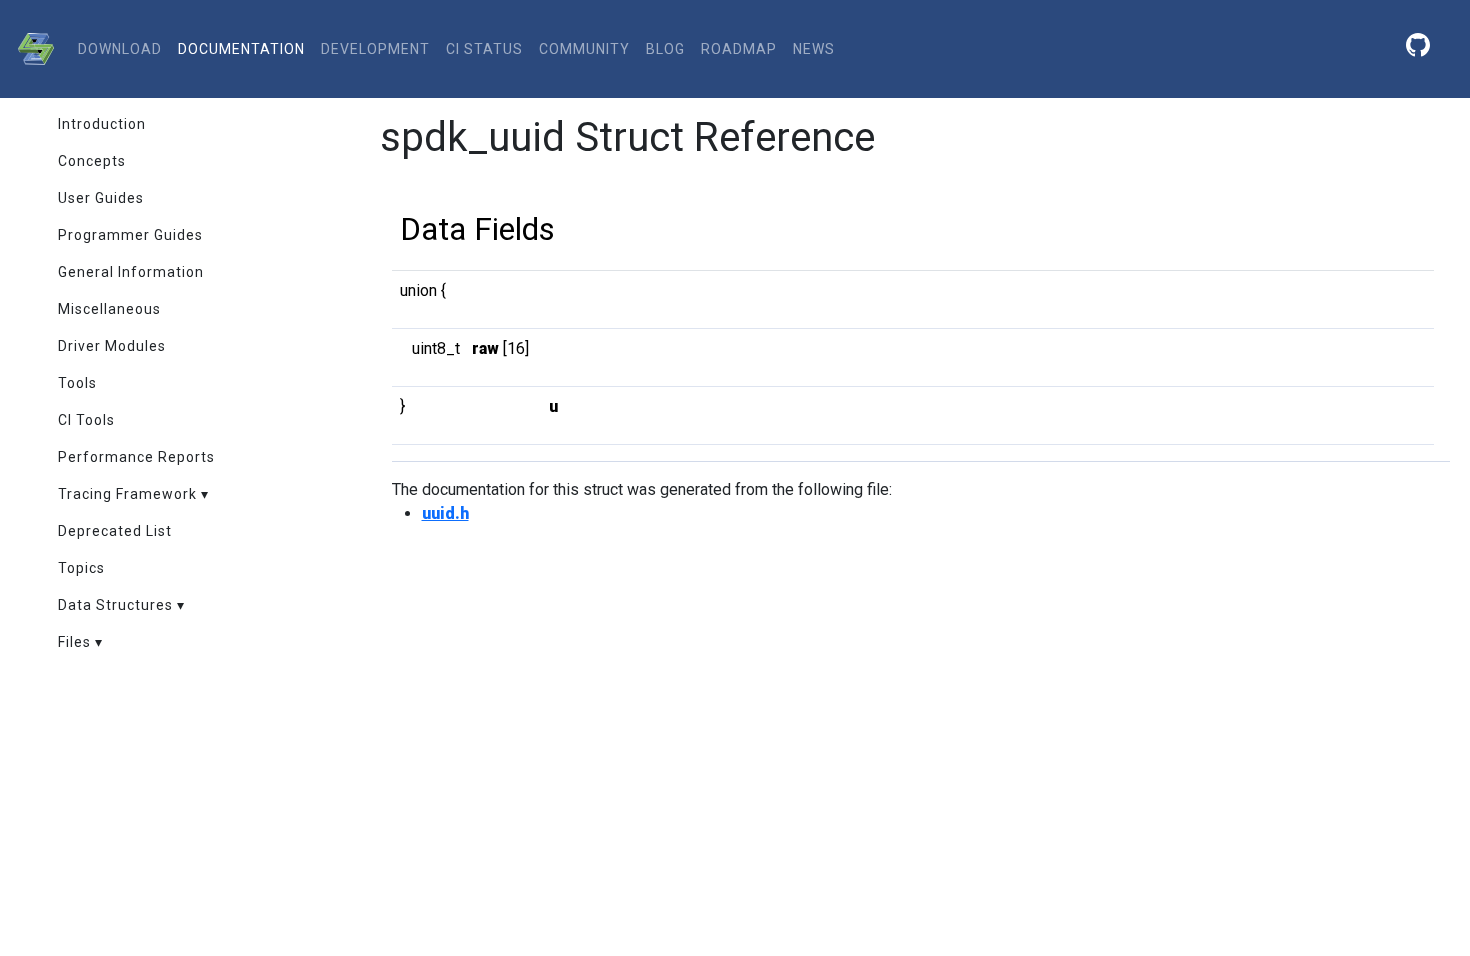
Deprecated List (115, 531)
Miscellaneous (109, 309)
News (814, 49)
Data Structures (115, 605)
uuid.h (445, 513)
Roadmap (739, 49)
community (584, 49)
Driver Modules (112, 346)
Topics (81, 568)
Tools (77, 383)
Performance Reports (136, 457)
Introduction (102, 124)
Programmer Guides (130, 235)
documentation (241, 49)
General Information (131, 272)
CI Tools (86, 420)
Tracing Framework (127, 494)
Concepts (92, 161)
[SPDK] (31, 49)
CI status (484, 49)
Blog (665, 49)
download (120, 49)
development (375, 49)
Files (74, 642)
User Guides (101, 198)
